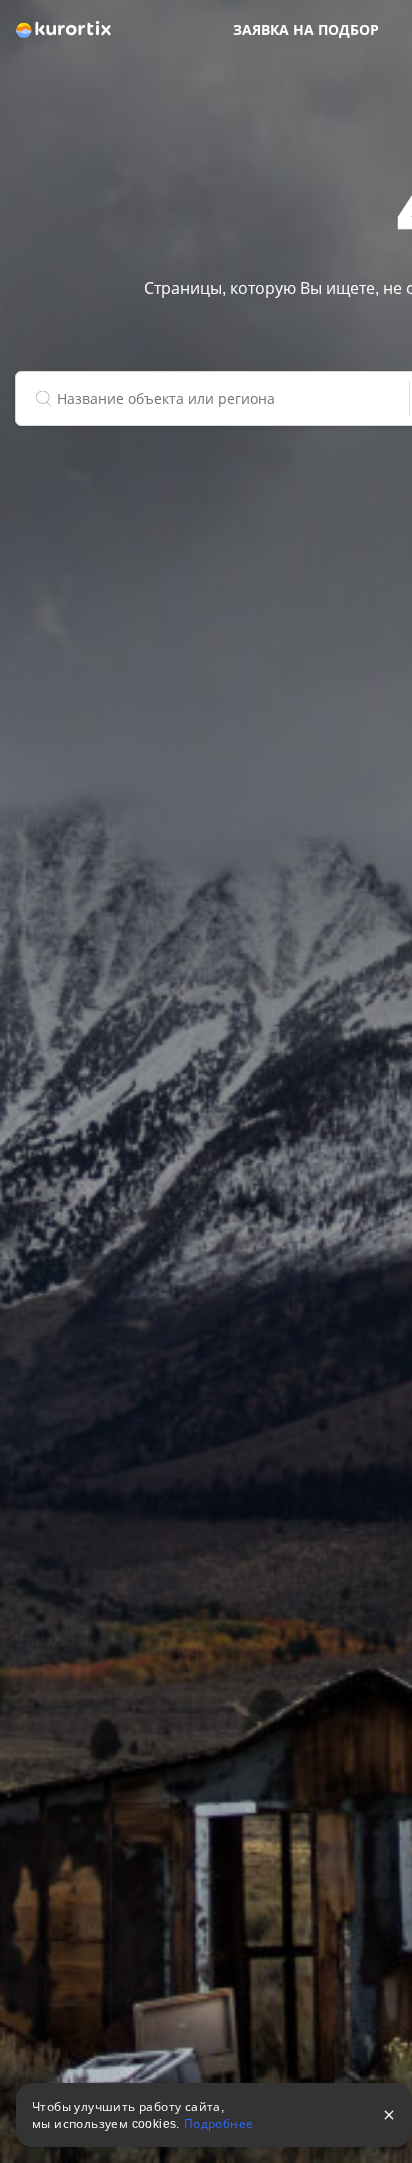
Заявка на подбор (306, 30)
